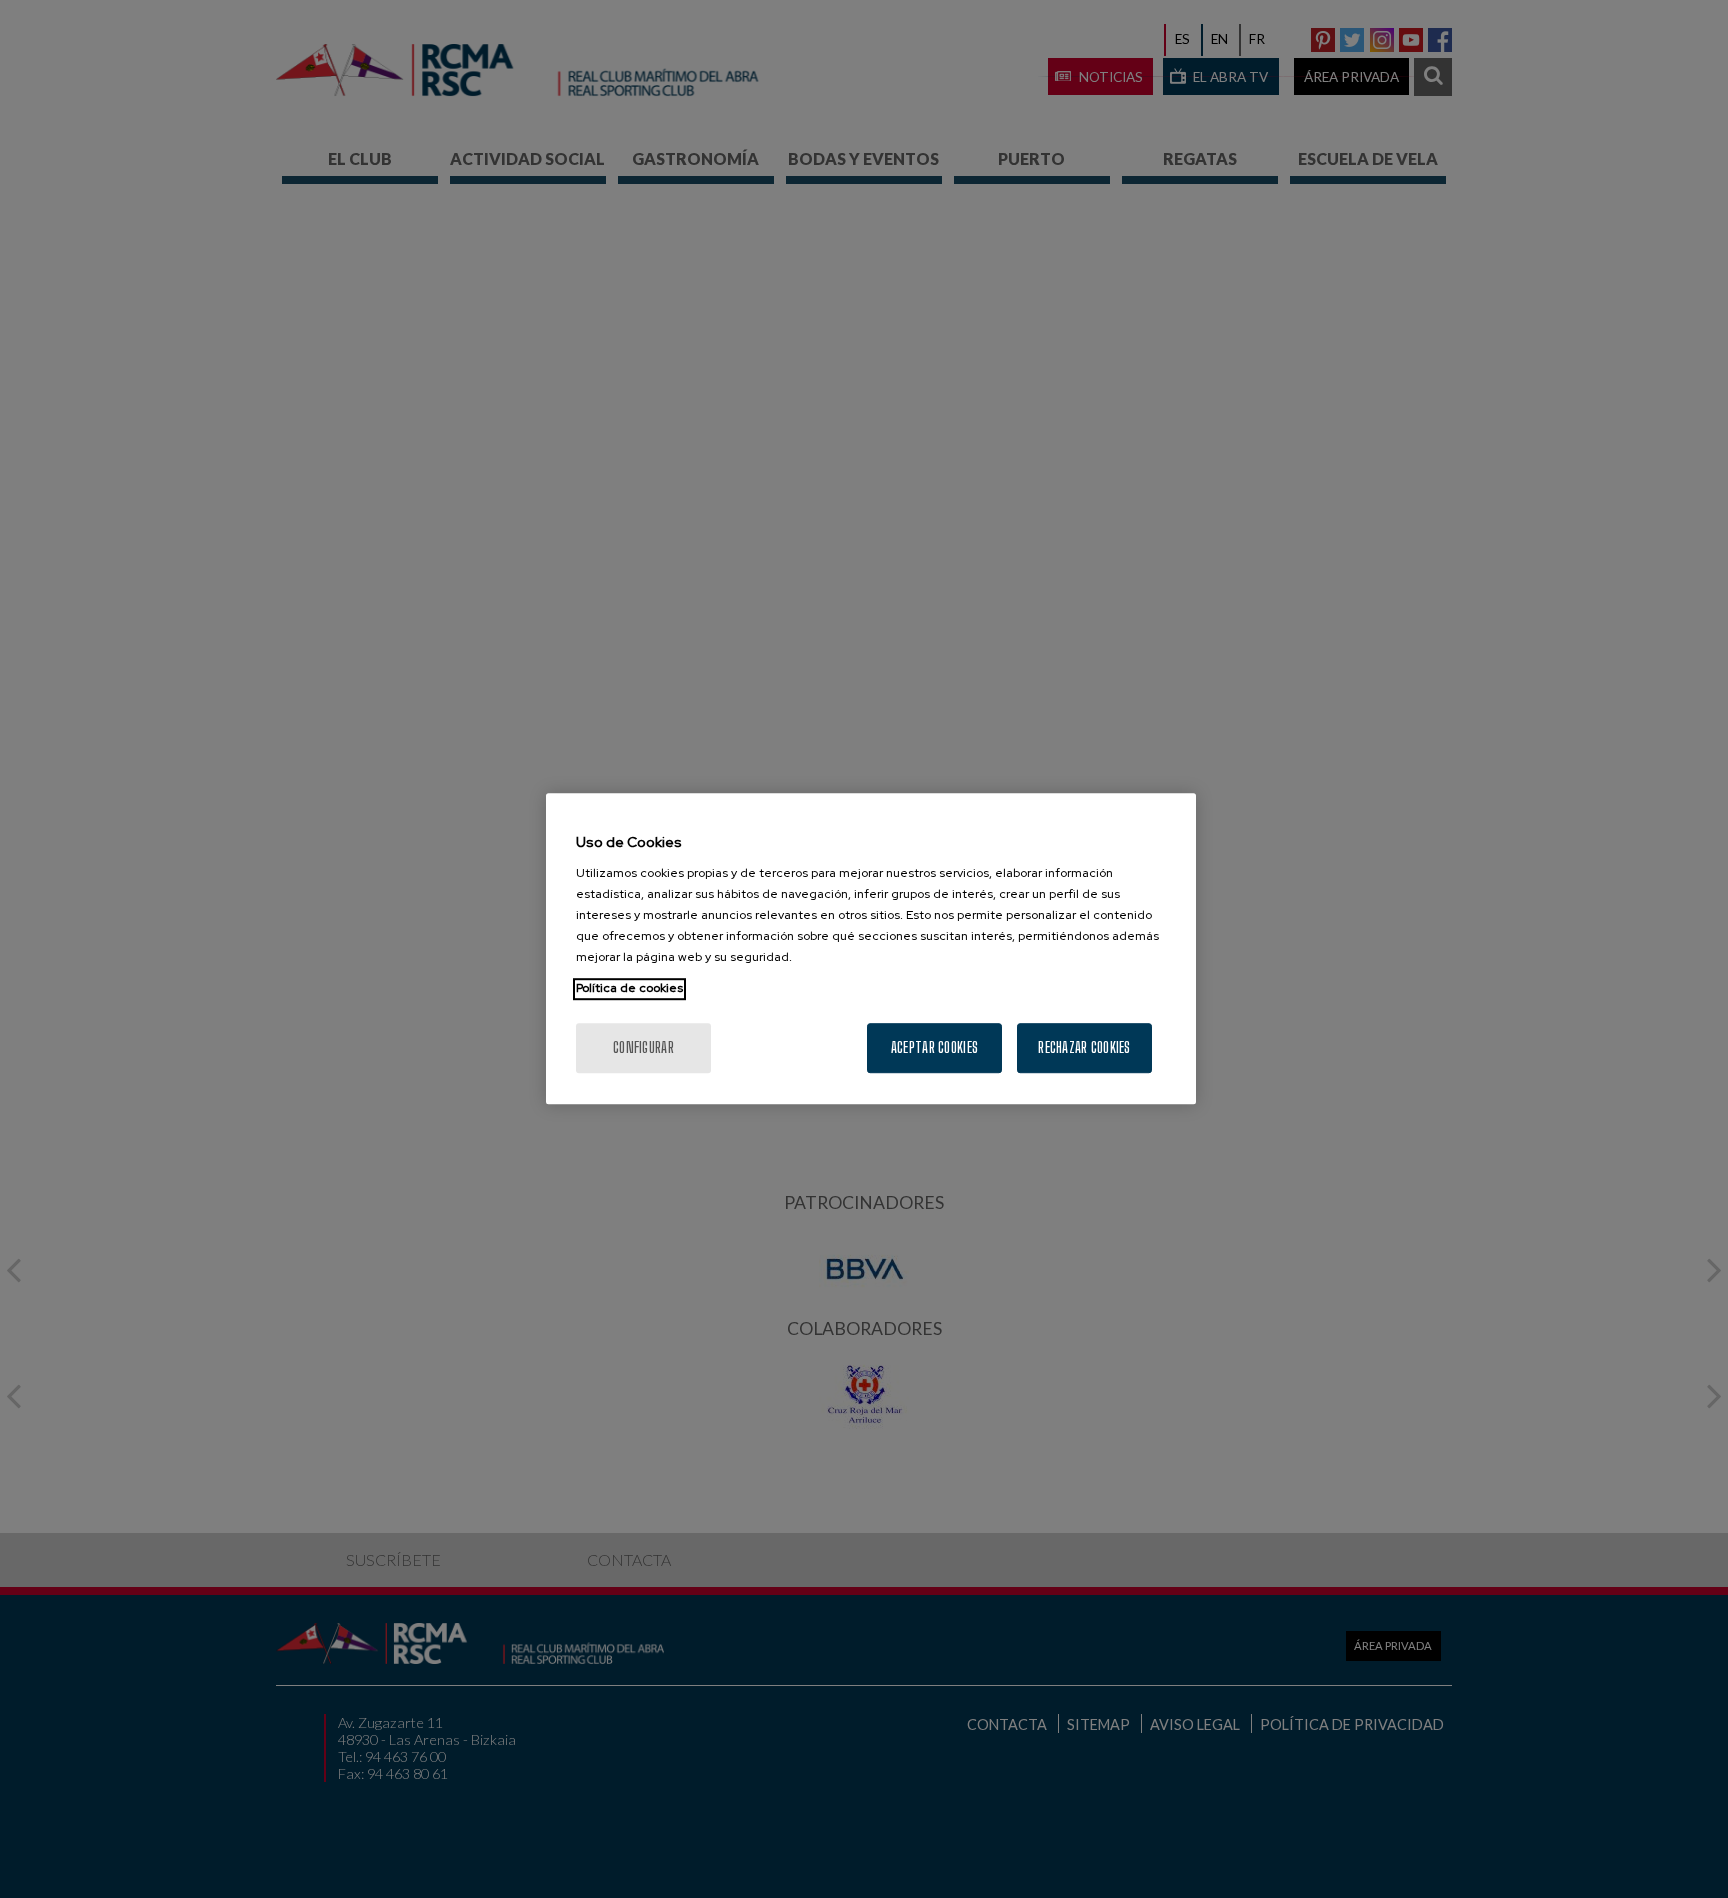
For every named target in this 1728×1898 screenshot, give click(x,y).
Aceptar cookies (934, 1048)
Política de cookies (629, 989)
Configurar (643, 1048)
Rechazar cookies (1084, 1048)
